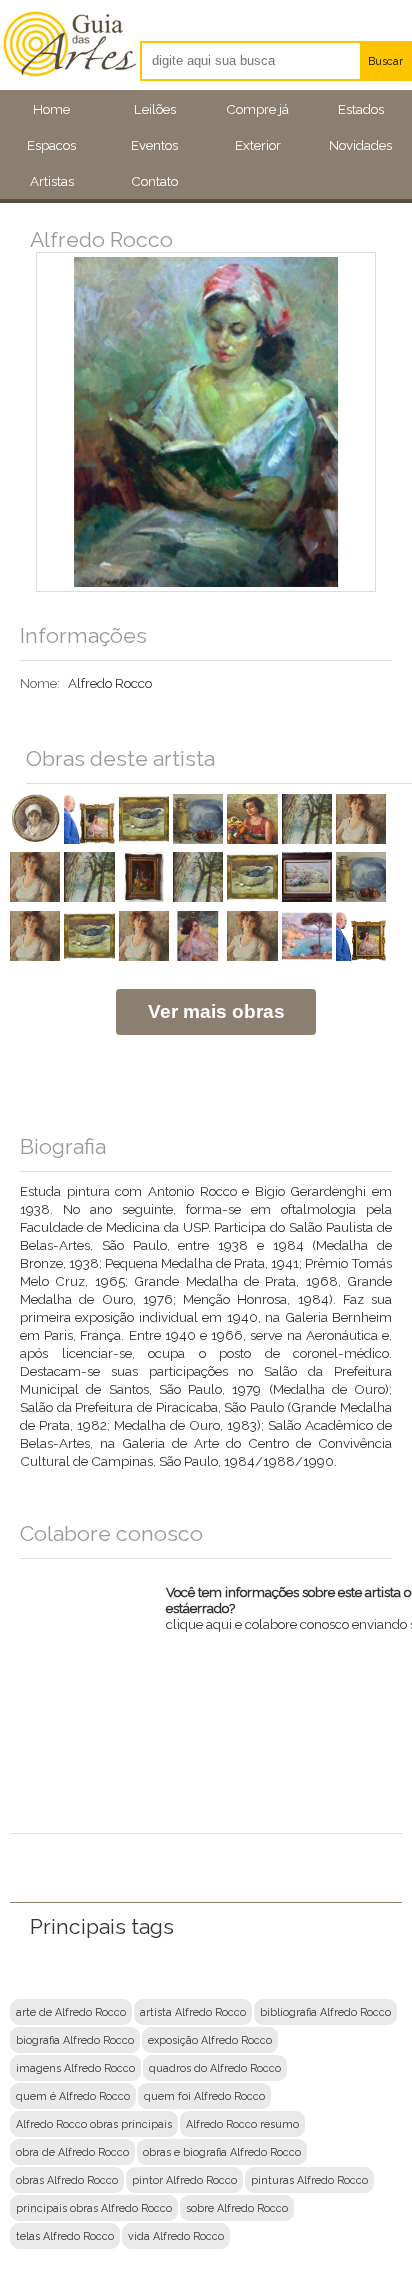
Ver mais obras (216, 1011)
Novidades (360, 145)
